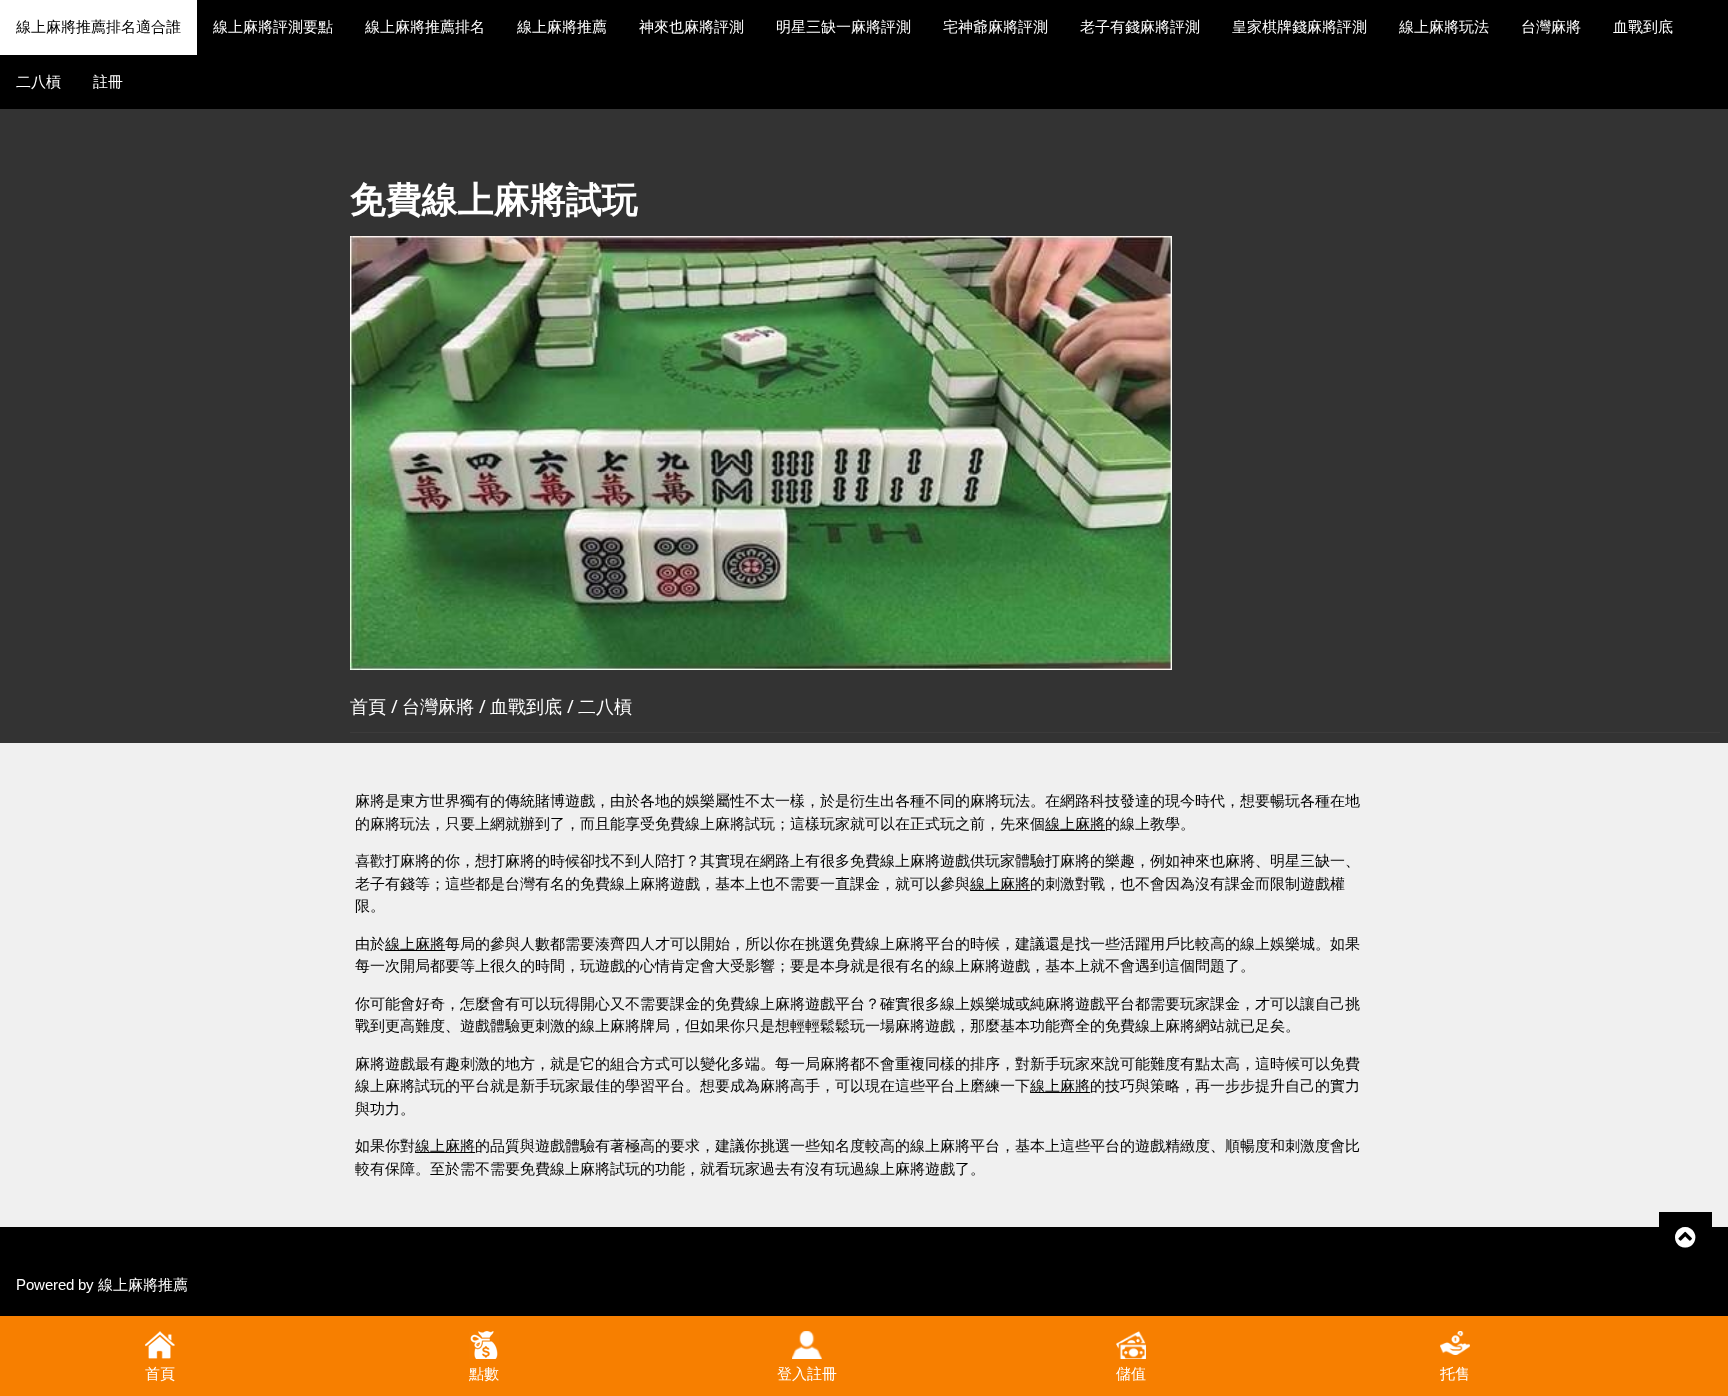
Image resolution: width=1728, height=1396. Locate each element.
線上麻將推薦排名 (425, 26)
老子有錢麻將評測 (1140, 26)
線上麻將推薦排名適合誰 (98, 26)
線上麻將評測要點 (273, 26)
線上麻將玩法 (1444, 26)
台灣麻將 (1551, 26)
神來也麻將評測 (691, 26)
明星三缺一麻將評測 (843, 26)
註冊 (108, 81)
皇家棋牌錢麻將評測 (1299, 26)
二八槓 (38, 81)
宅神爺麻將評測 (995, 26)
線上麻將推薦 (562, 26)
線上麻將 (1075, 823)
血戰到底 (1643, 26)
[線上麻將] (761, 451)
